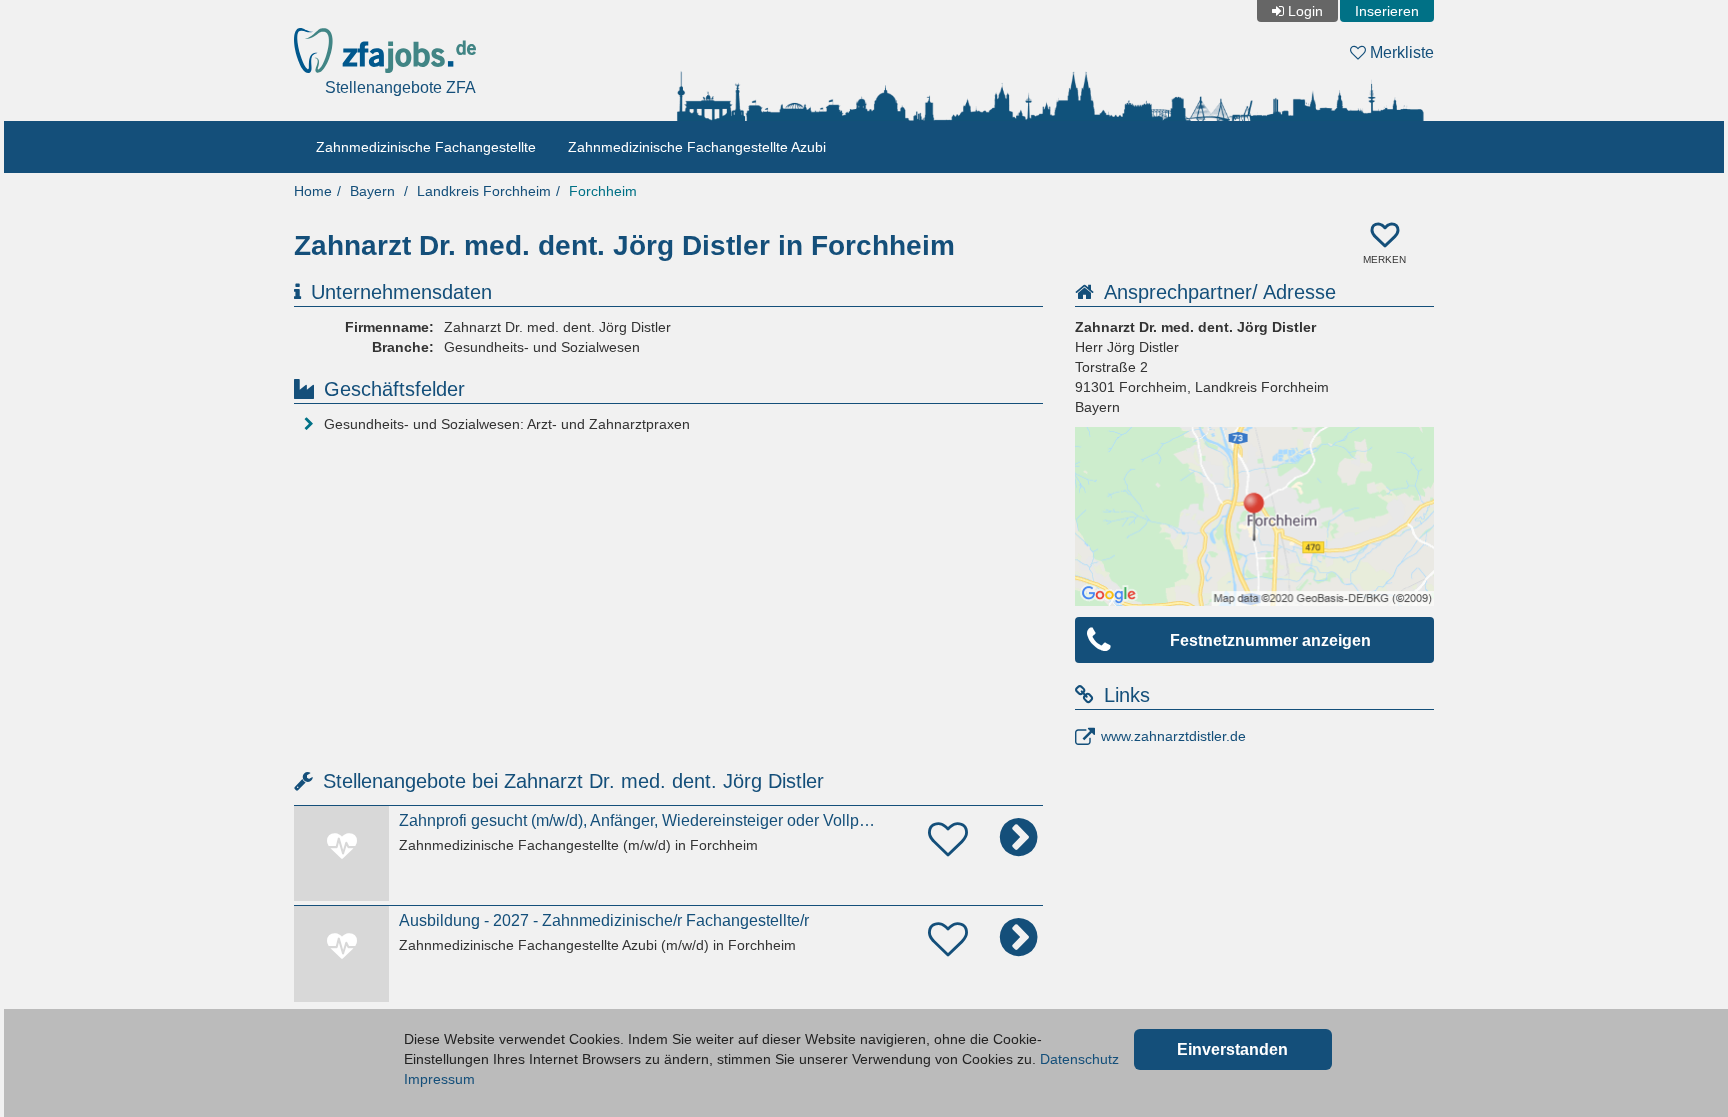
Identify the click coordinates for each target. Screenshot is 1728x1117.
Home (313, 191)
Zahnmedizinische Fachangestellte (426, 147)
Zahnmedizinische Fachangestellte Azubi (697, 147)
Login (1305, 11)
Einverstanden (1232, 1049)
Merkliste (1400, 52)
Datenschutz (1079, 1059)
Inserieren (1387, 11)
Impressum (439, 1079)
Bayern (372, 191)
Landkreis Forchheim (484, 191)
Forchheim (603, 191)
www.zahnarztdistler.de (1173, 736)
